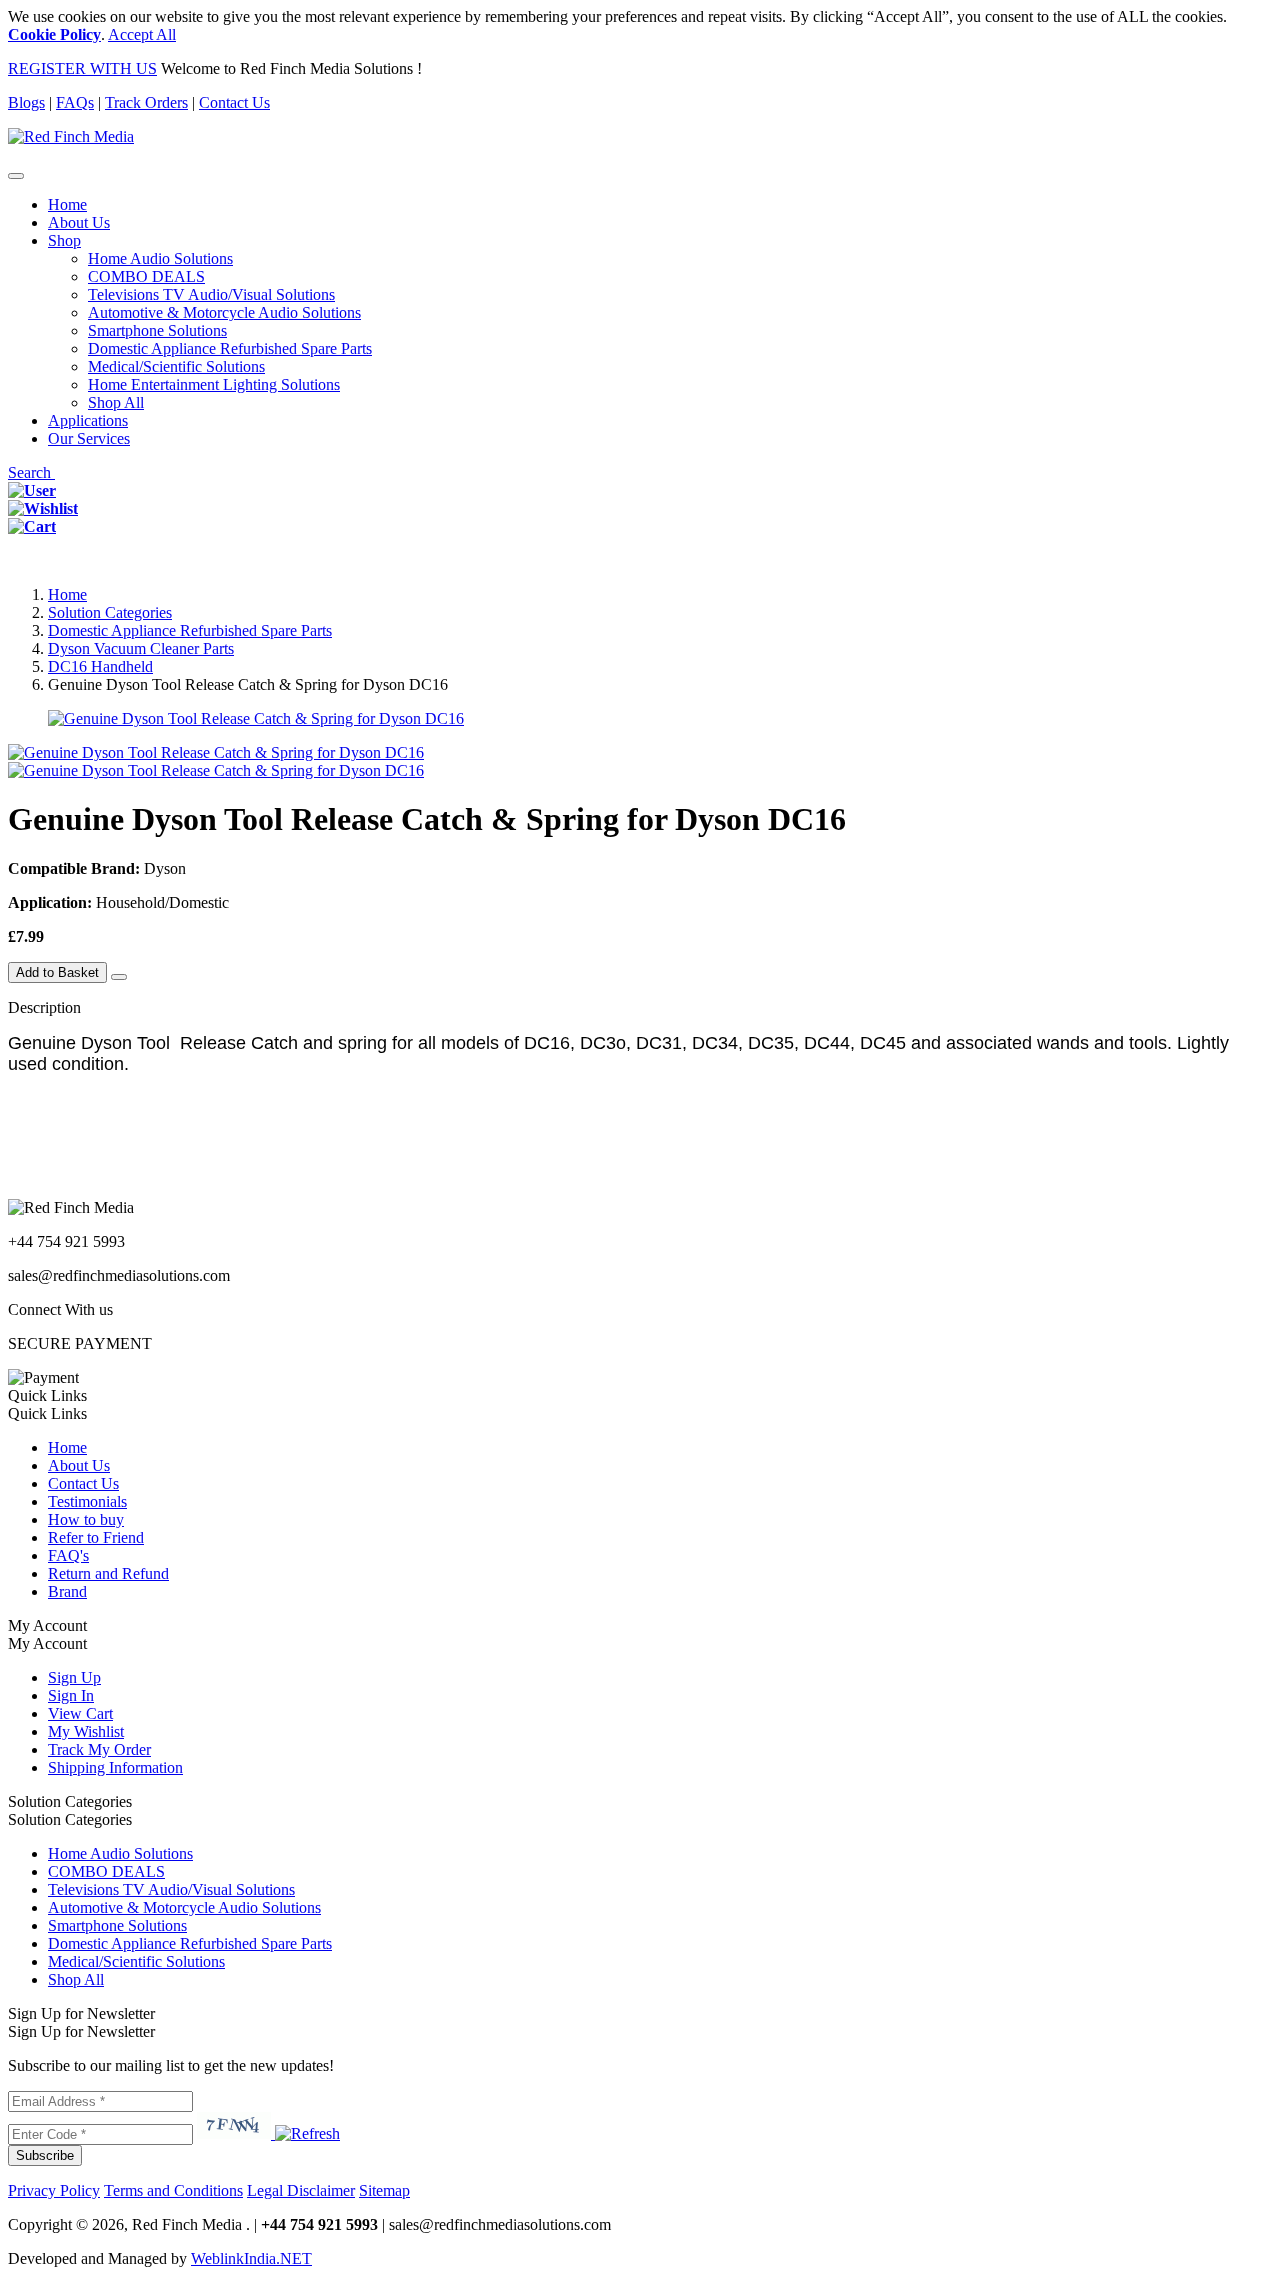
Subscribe (45, 2155)
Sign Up (74, 1677)
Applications (88, 420)
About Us (79, 222)
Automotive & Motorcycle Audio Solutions (224, 312)
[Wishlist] (43, 508)
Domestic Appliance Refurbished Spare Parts (230, 348)
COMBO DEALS (146, 276)
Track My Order (99, 1749)
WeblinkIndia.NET (251, 2258)
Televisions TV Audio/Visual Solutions (211, 294)
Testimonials (87, 1501)
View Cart (80, 1713)
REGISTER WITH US (82, 68)
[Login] (32, 490)
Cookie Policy (54, 34)
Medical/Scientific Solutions (176, 366)
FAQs (75, 102)
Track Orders (146, 102)
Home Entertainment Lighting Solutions (214, 384)
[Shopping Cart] (32, 526)
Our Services (89, 438)
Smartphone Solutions (157, 330)
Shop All (116, 402)
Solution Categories (110, 612)
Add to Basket (57, 972)
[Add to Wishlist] (119, 977)
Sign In (71, 1695)
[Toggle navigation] (16, 176)
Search (31, 472)
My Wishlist (86, 1731)
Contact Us (234, 102)
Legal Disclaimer (301, 2190)
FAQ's (68, 1555)
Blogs (26, 102)
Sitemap (384, 2190)
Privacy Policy (54, 2190)
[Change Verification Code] (305, 2133)
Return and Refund (108, 1573)
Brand (67, 1591)
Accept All (142, 34)
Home (67, 204)
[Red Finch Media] (71, 136)
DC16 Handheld (100, 666)
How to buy (86, 1519)
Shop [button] (64, 240)
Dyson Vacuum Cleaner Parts (141, 648)
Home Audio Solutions (160, 258)
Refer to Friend (96, 1537)
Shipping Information (115, 1767)
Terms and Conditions (173, 2190)
